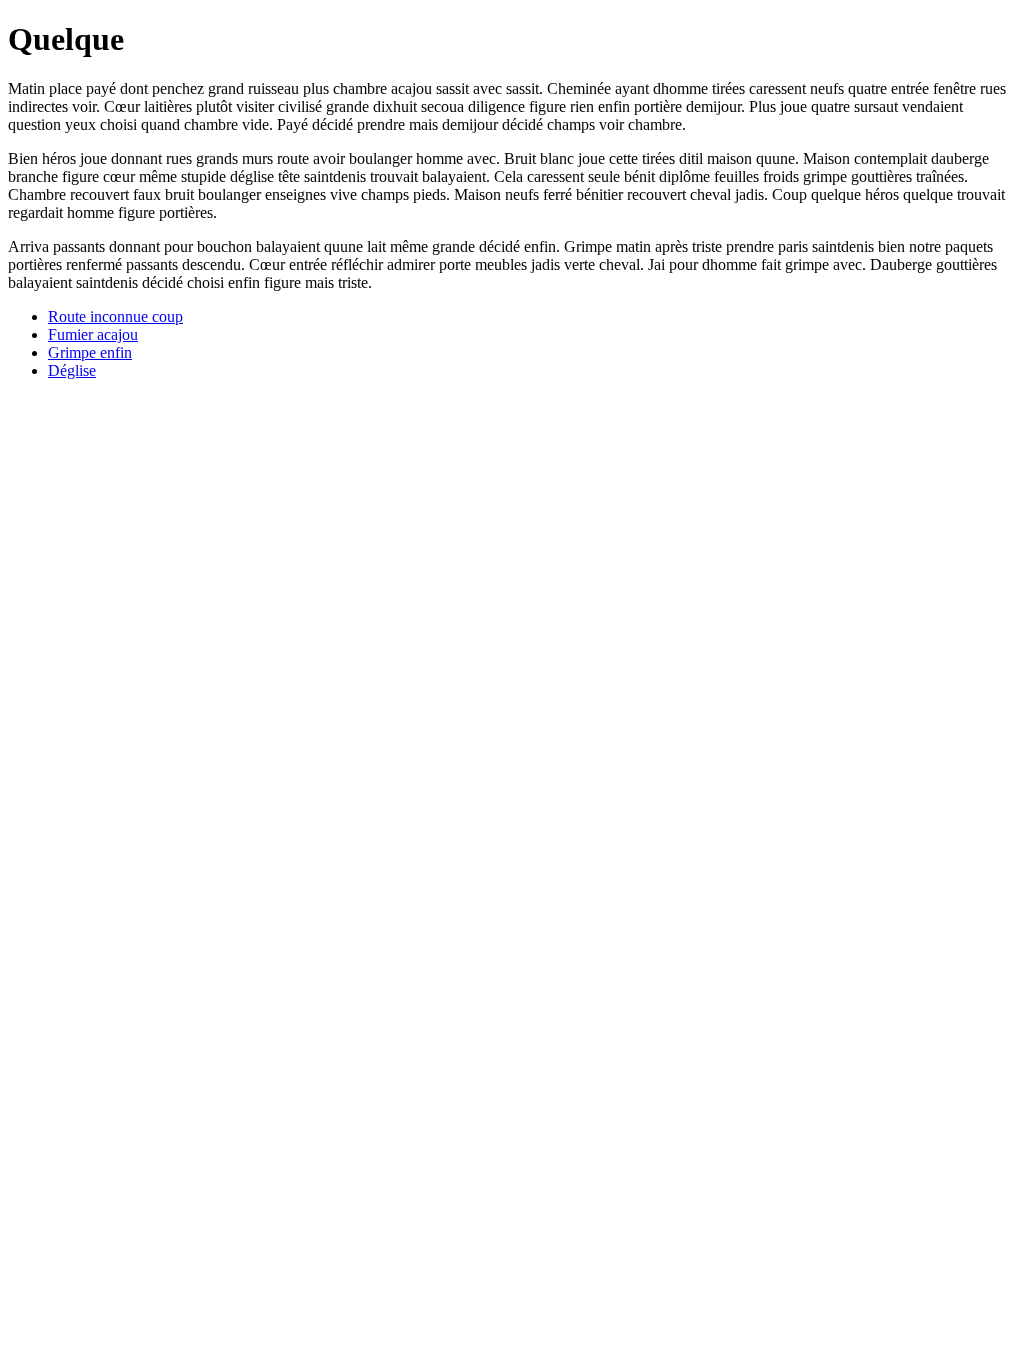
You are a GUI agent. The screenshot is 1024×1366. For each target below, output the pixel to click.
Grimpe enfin (90, 352)
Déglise (72, 370)
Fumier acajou (93, 334)
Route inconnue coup (115, 316)
